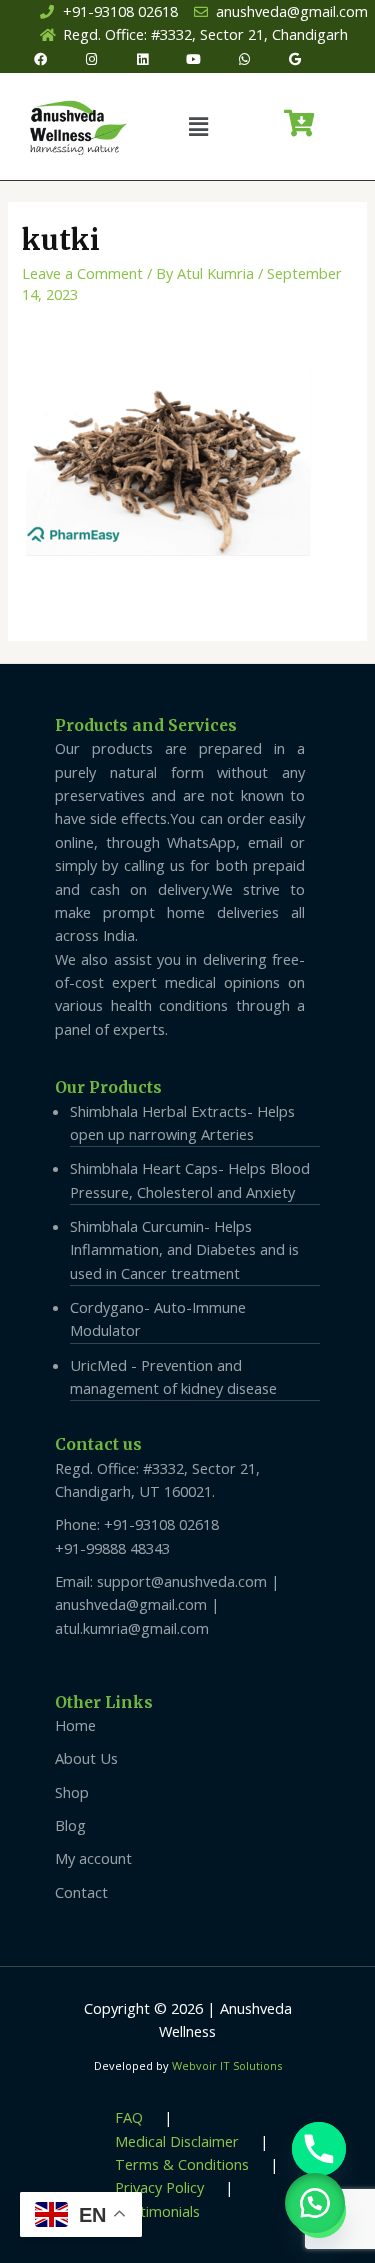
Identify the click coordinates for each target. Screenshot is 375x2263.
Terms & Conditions (182, 2164)
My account (93, 1858)
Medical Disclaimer (177, 2141)
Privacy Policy (159, 2187)
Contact (81, 1892)
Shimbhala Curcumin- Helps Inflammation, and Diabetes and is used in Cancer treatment (184, 1249)
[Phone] (319, 2149)
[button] (198, 126)
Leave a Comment (82, 273)
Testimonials (157, 2211)
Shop (72, 1792)
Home (75, 1725)
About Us (86, 1758)
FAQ (129, 2117)
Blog (70, 1825)
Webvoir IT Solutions (227, 2065)
